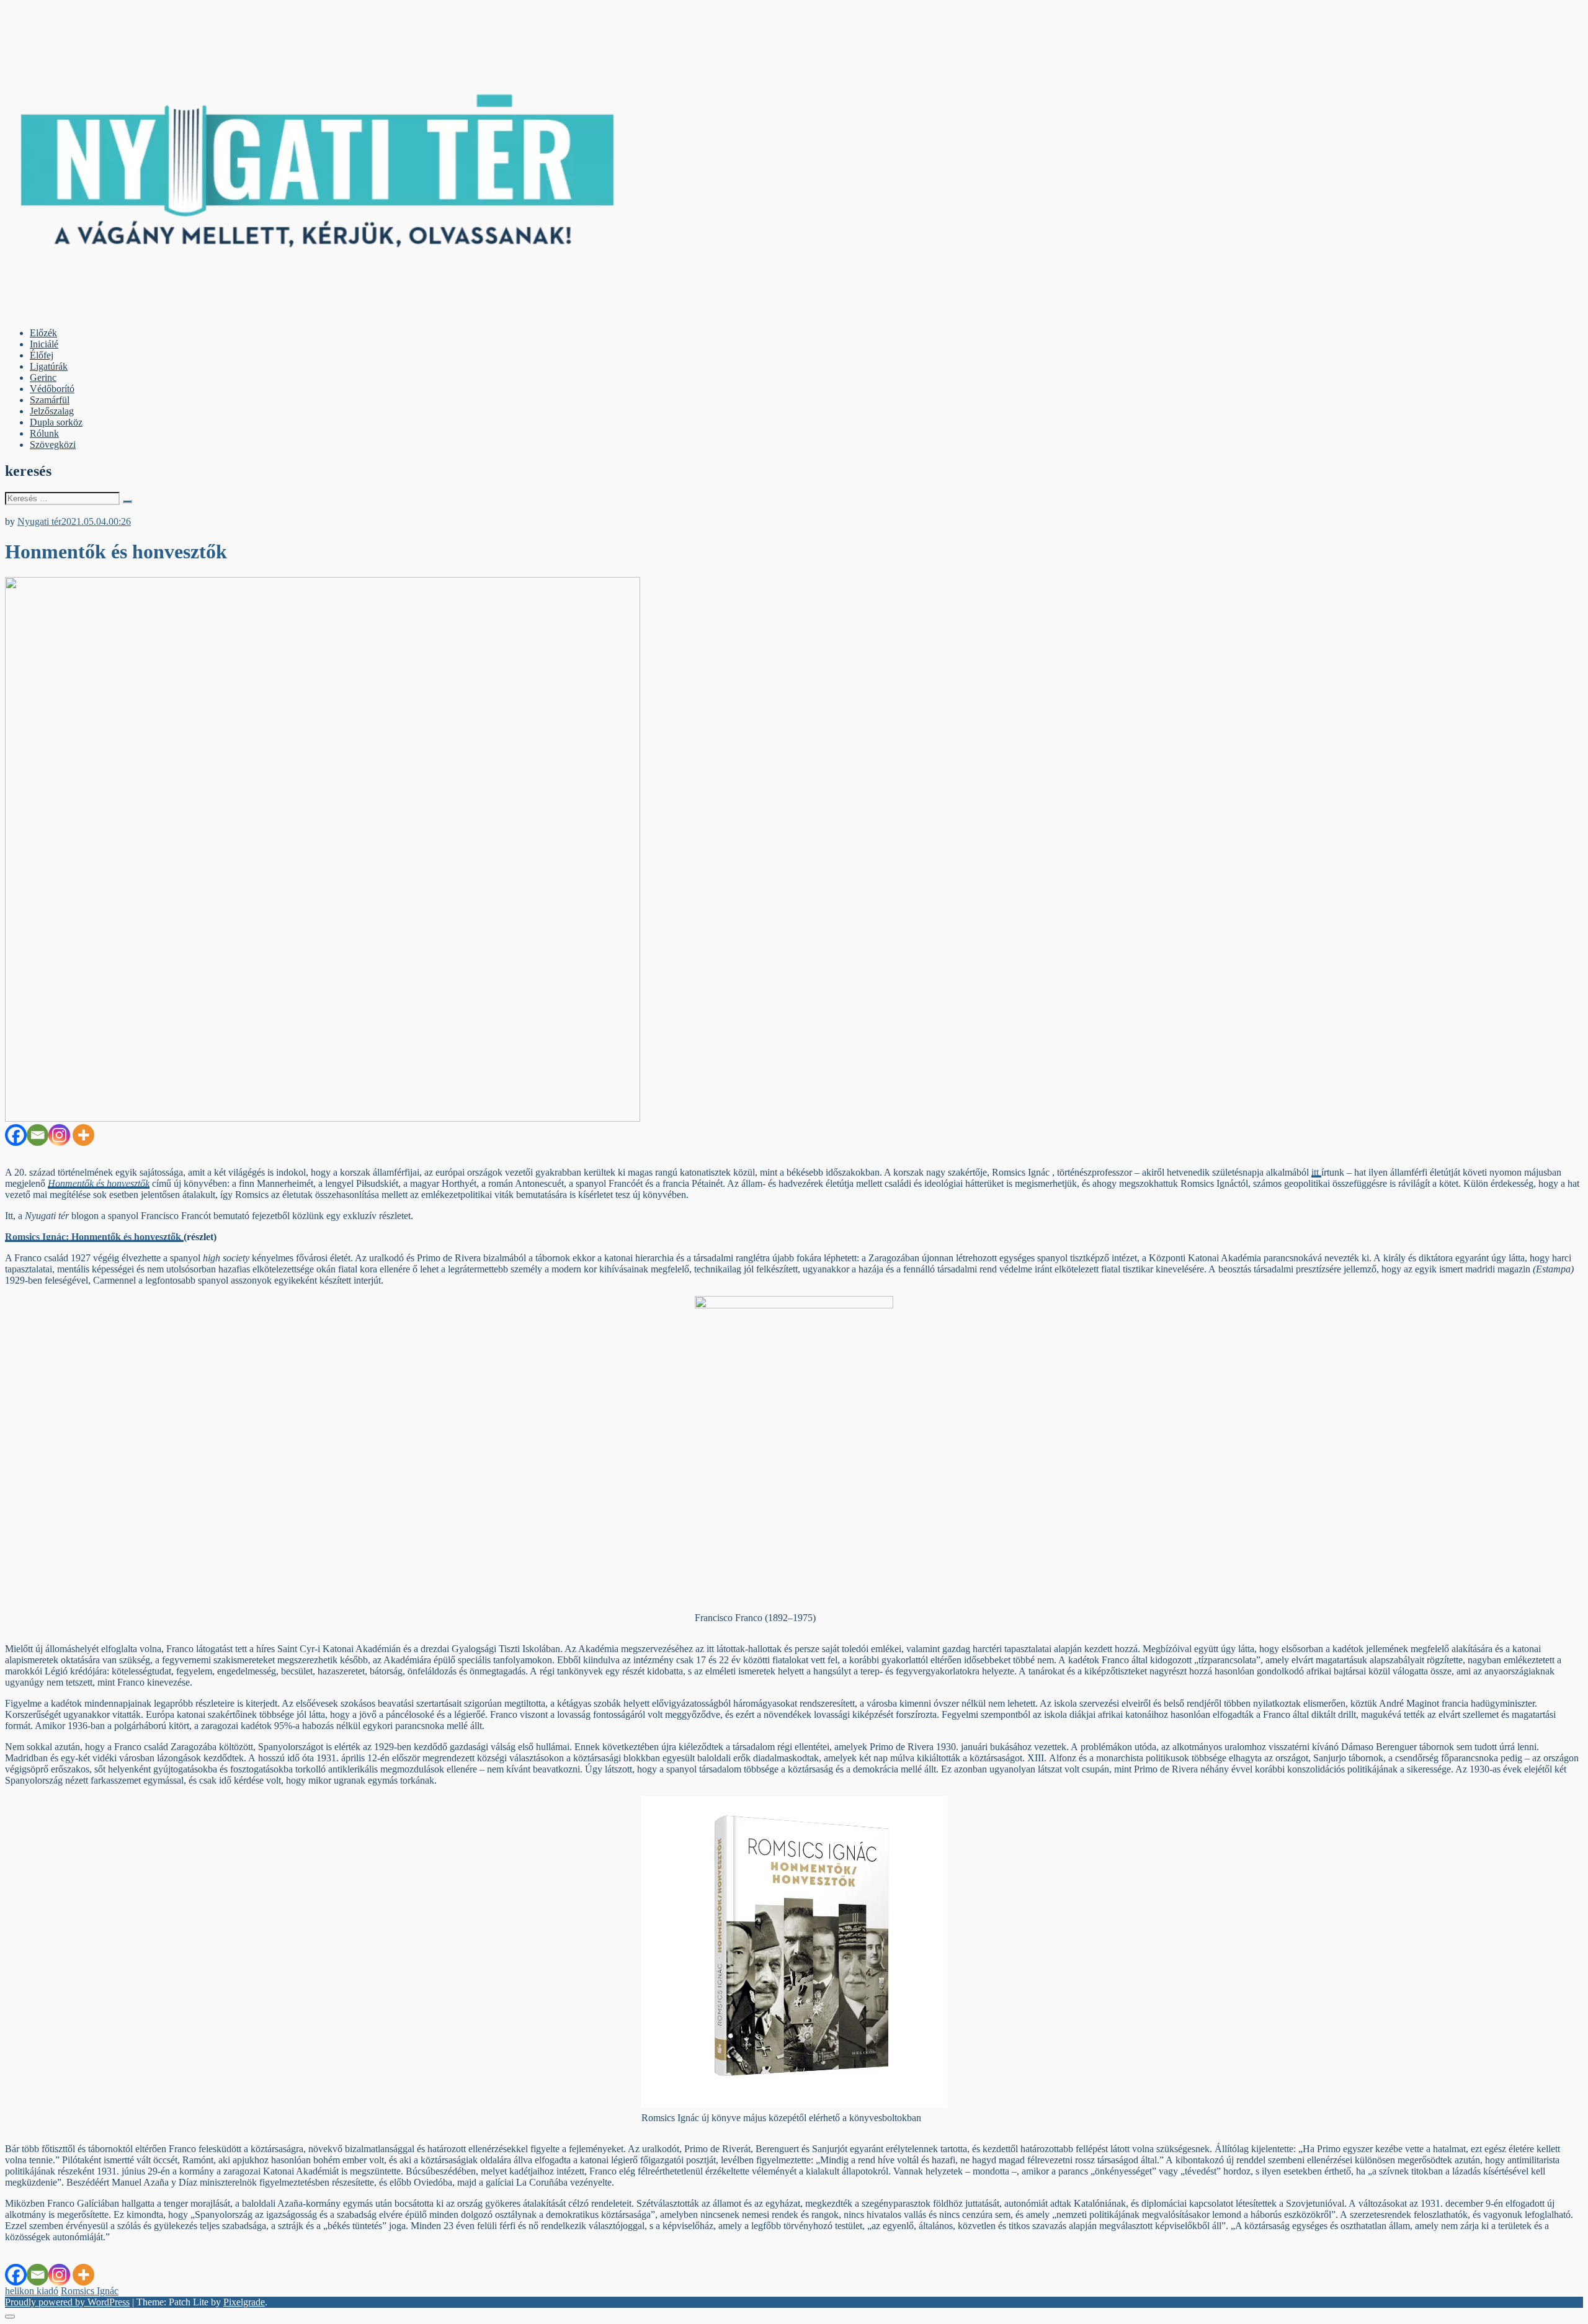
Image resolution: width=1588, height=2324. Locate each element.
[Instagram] (59, 1135)
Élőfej (42, 355)
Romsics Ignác (90, 2291)
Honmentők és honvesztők (99, 1183)
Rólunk (44, 433)
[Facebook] (16, 1135)
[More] (83, 1135)
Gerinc (43, 378)
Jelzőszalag (52, 411)
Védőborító (52, 389)
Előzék (43, 333)
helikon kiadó (32, 2291)
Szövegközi (53, 445)
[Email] (38, 1135)
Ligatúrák (49, 366)
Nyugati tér (39, 521)
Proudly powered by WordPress (67, 2302)
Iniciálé (44, 344)
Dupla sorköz (56, 422)
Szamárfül (50, 400)
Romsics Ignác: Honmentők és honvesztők (94, 1237)
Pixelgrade (244, 2302)
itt (1316, 1172)
